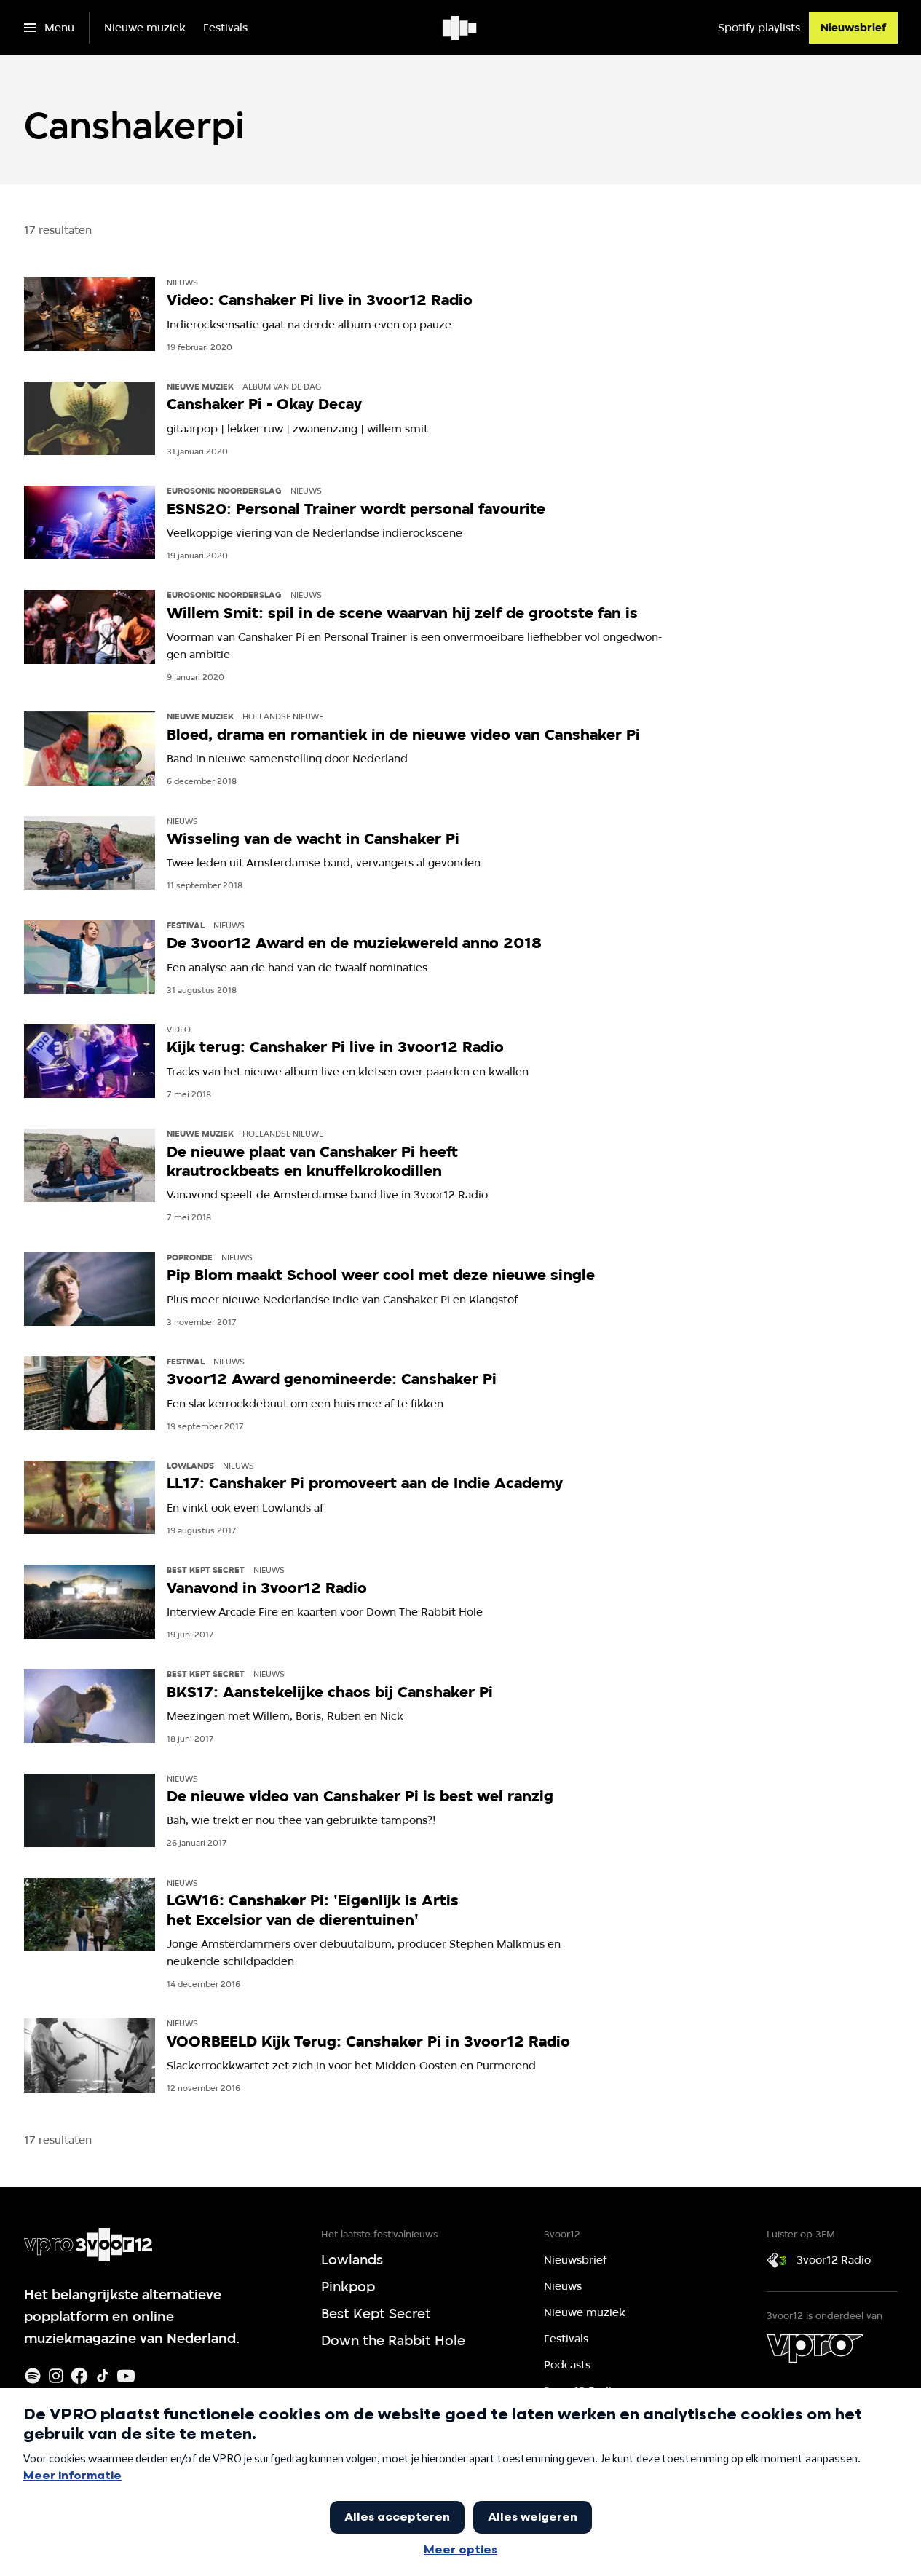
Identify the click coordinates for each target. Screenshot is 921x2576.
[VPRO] (815, 2348)
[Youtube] (126, 2376)
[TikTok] (103, 2376)
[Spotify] (33, 2376)
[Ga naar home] (460, 28)
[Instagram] (56, 2376)
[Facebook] (79, 2376)
